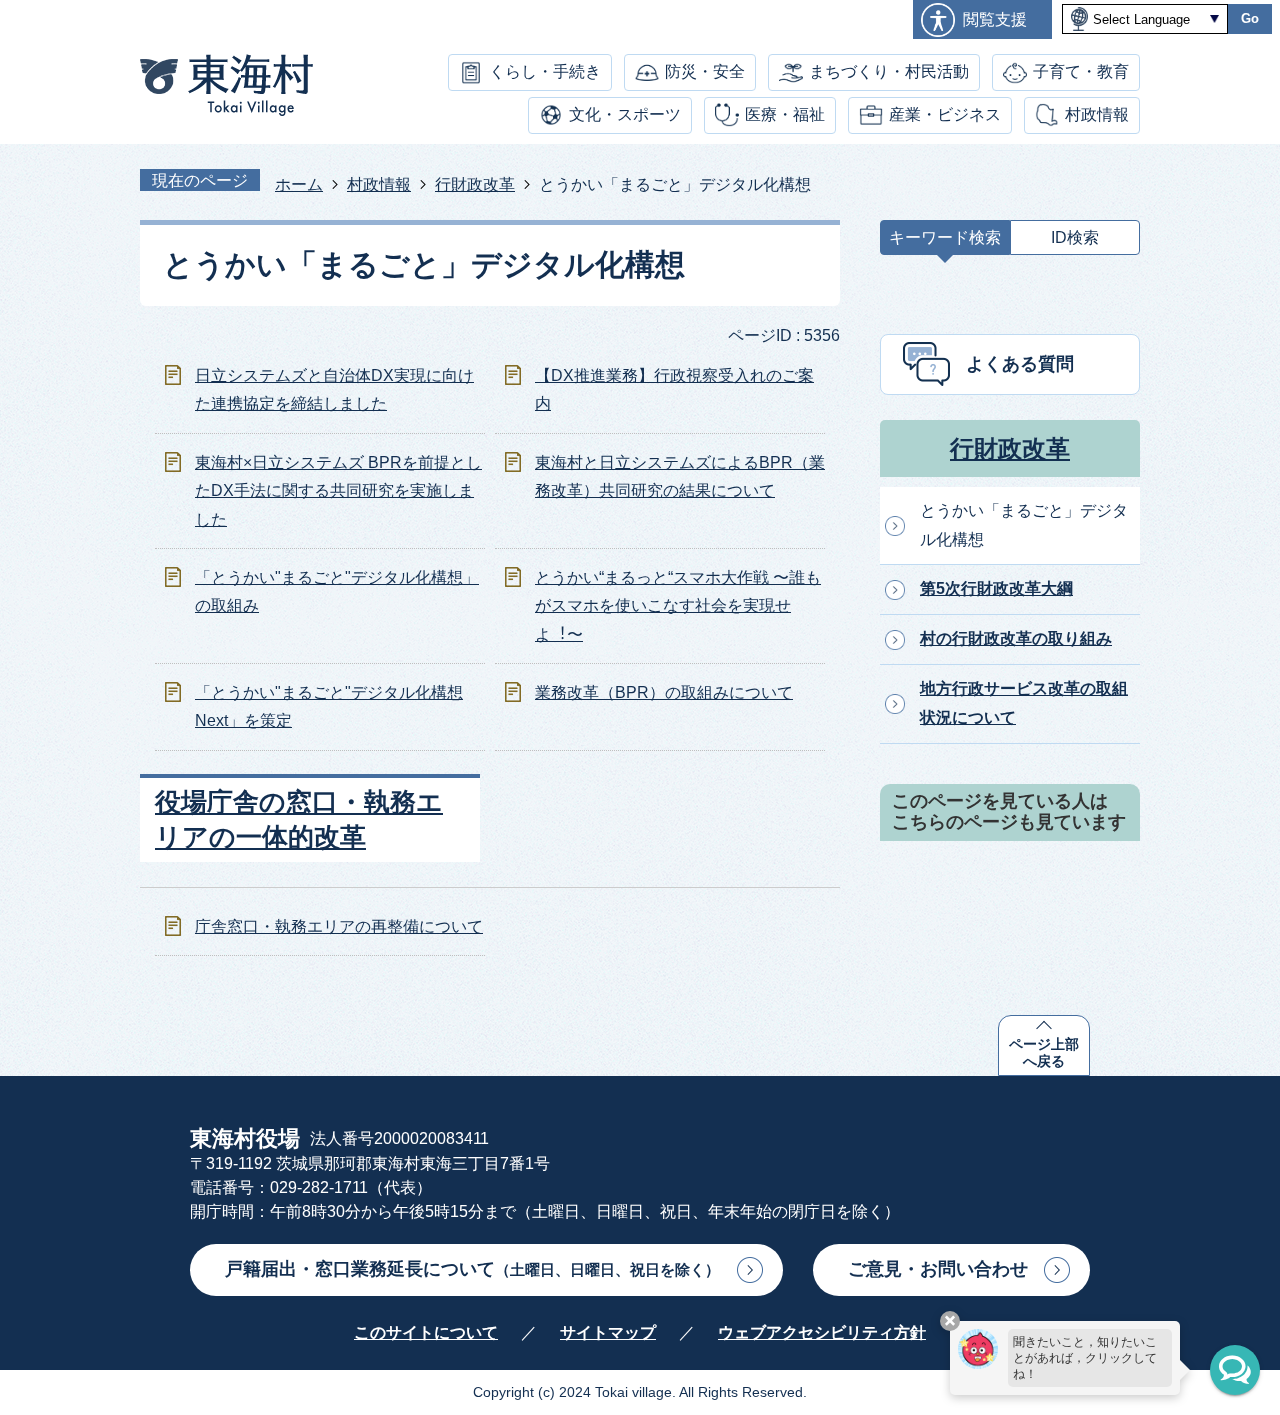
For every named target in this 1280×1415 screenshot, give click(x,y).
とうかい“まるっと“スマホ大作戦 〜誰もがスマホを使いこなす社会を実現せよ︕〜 (678, 606)
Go (1250, 18)
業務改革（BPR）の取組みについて (664, 692)
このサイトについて (426, 1332)
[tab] (945, 242)
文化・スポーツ (625, 114)
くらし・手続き (545, 71)
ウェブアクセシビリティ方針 (822, 1332)
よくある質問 (1020, 364)
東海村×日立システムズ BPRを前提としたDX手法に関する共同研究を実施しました (338, 491)
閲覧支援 (995, 19)
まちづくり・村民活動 (889, 71)
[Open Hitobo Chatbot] (1235, 1370)
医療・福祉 (785, 114)
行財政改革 (475, 184)
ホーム (299, 184)
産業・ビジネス (945, 114)
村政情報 (1097, 114)
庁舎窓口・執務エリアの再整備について (339, 926)
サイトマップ (608, 1332)
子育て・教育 (1081, 71)
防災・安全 (705, 71)
